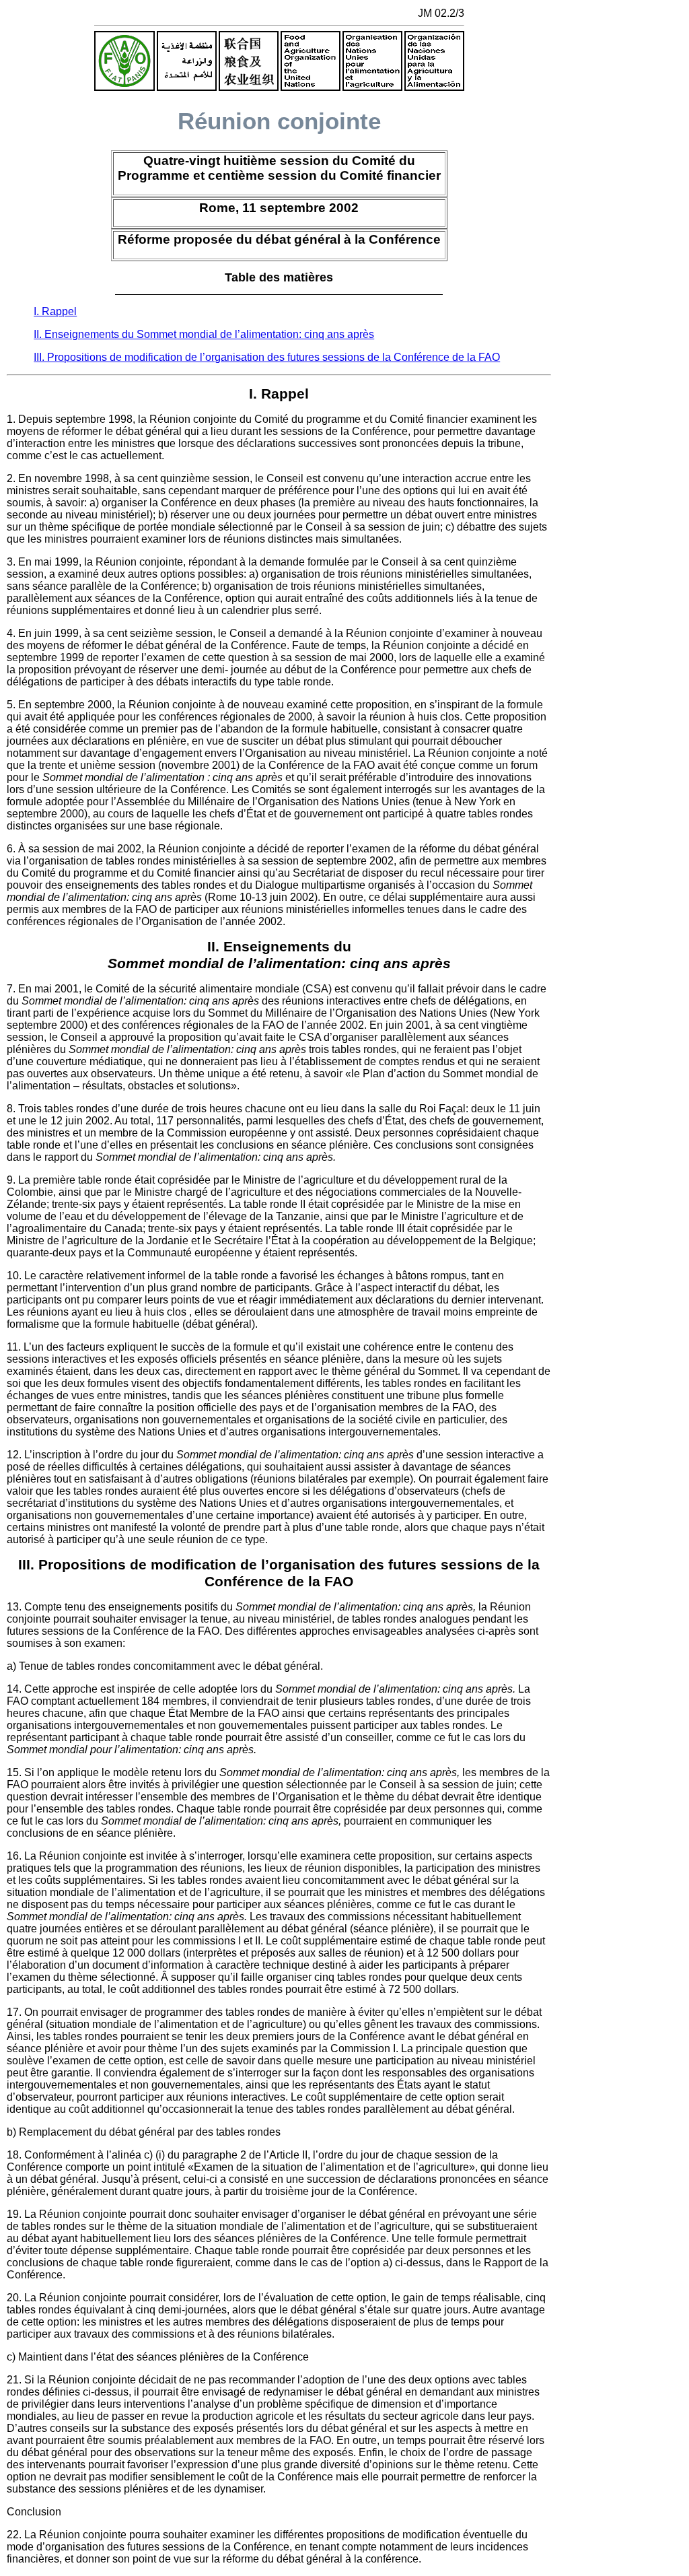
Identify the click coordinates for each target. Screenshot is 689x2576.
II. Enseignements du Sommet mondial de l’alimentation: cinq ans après (204, 334)
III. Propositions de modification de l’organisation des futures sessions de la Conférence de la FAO (267, 357)
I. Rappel (55, 311)
